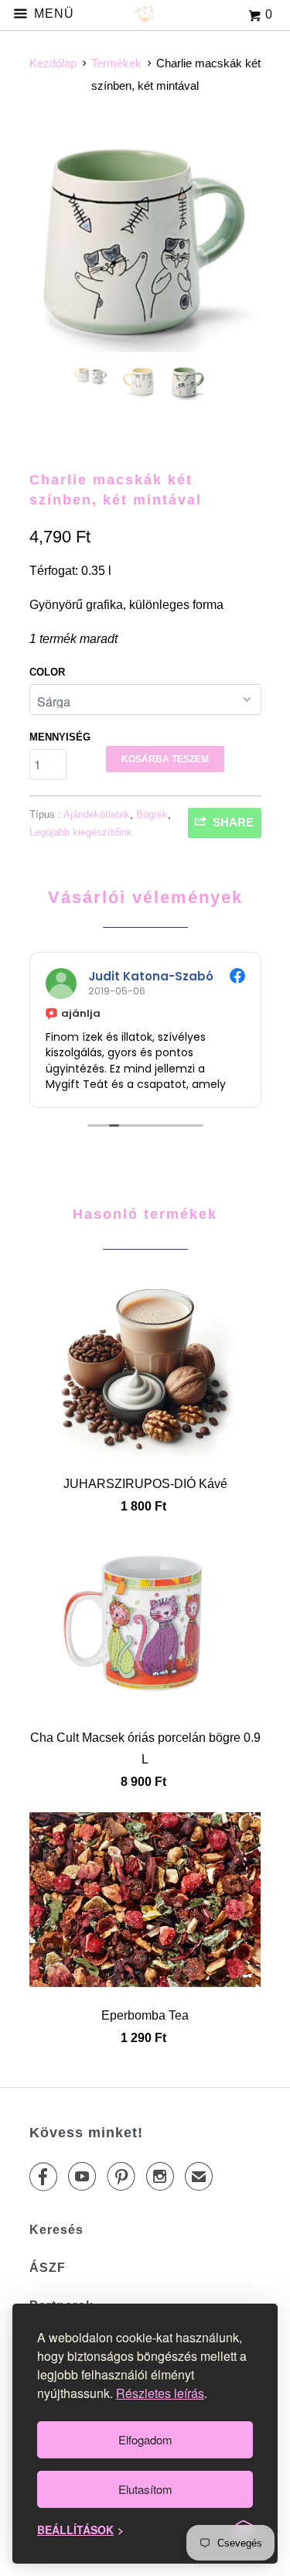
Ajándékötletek (97, 814)
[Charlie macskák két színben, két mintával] (145, 239)
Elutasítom (145, 2489)
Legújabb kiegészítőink (81, 832)
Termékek (116, 63)
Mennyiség (60, 737)
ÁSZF (48, 2268)
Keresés (56, 2230)
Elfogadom (145, 2439)
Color (47, 672)
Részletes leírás (160, 2393)
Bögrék (152, 814)
